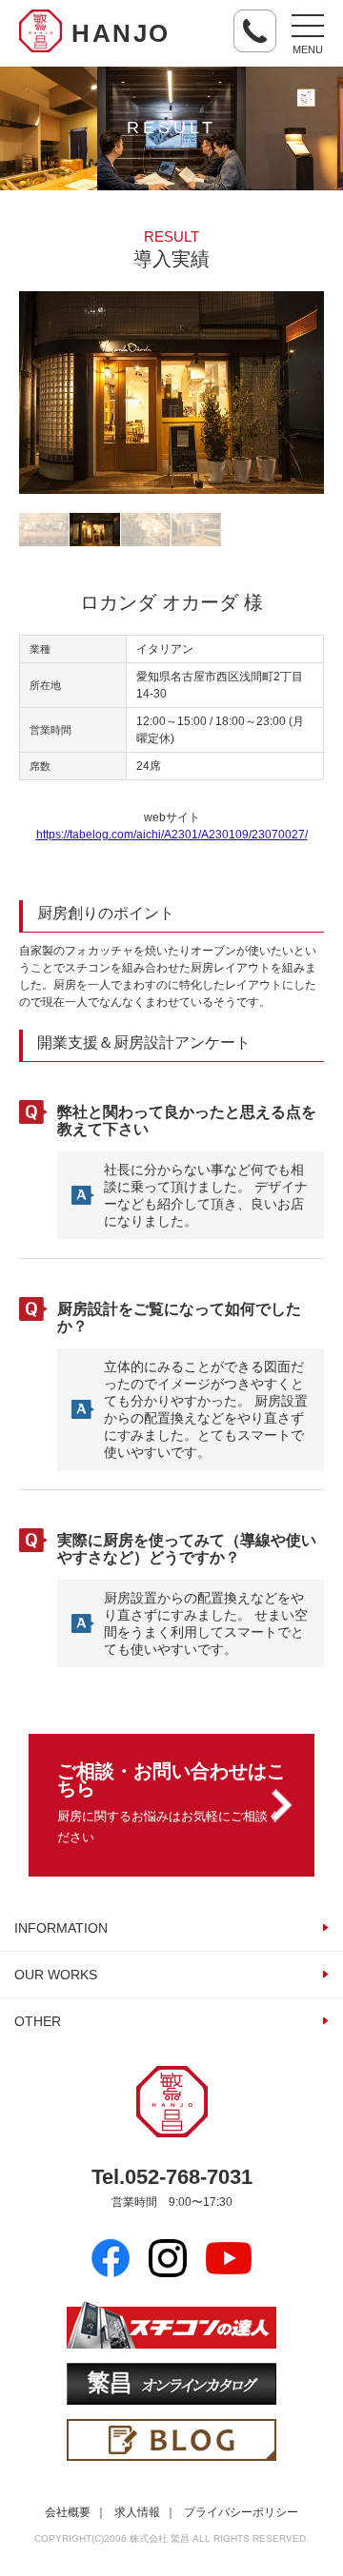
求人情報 (137, 2512)
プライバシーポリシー (241, 2512)
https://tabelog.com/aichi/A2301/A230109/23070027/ (172, 835)
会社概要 (68, 2512)
